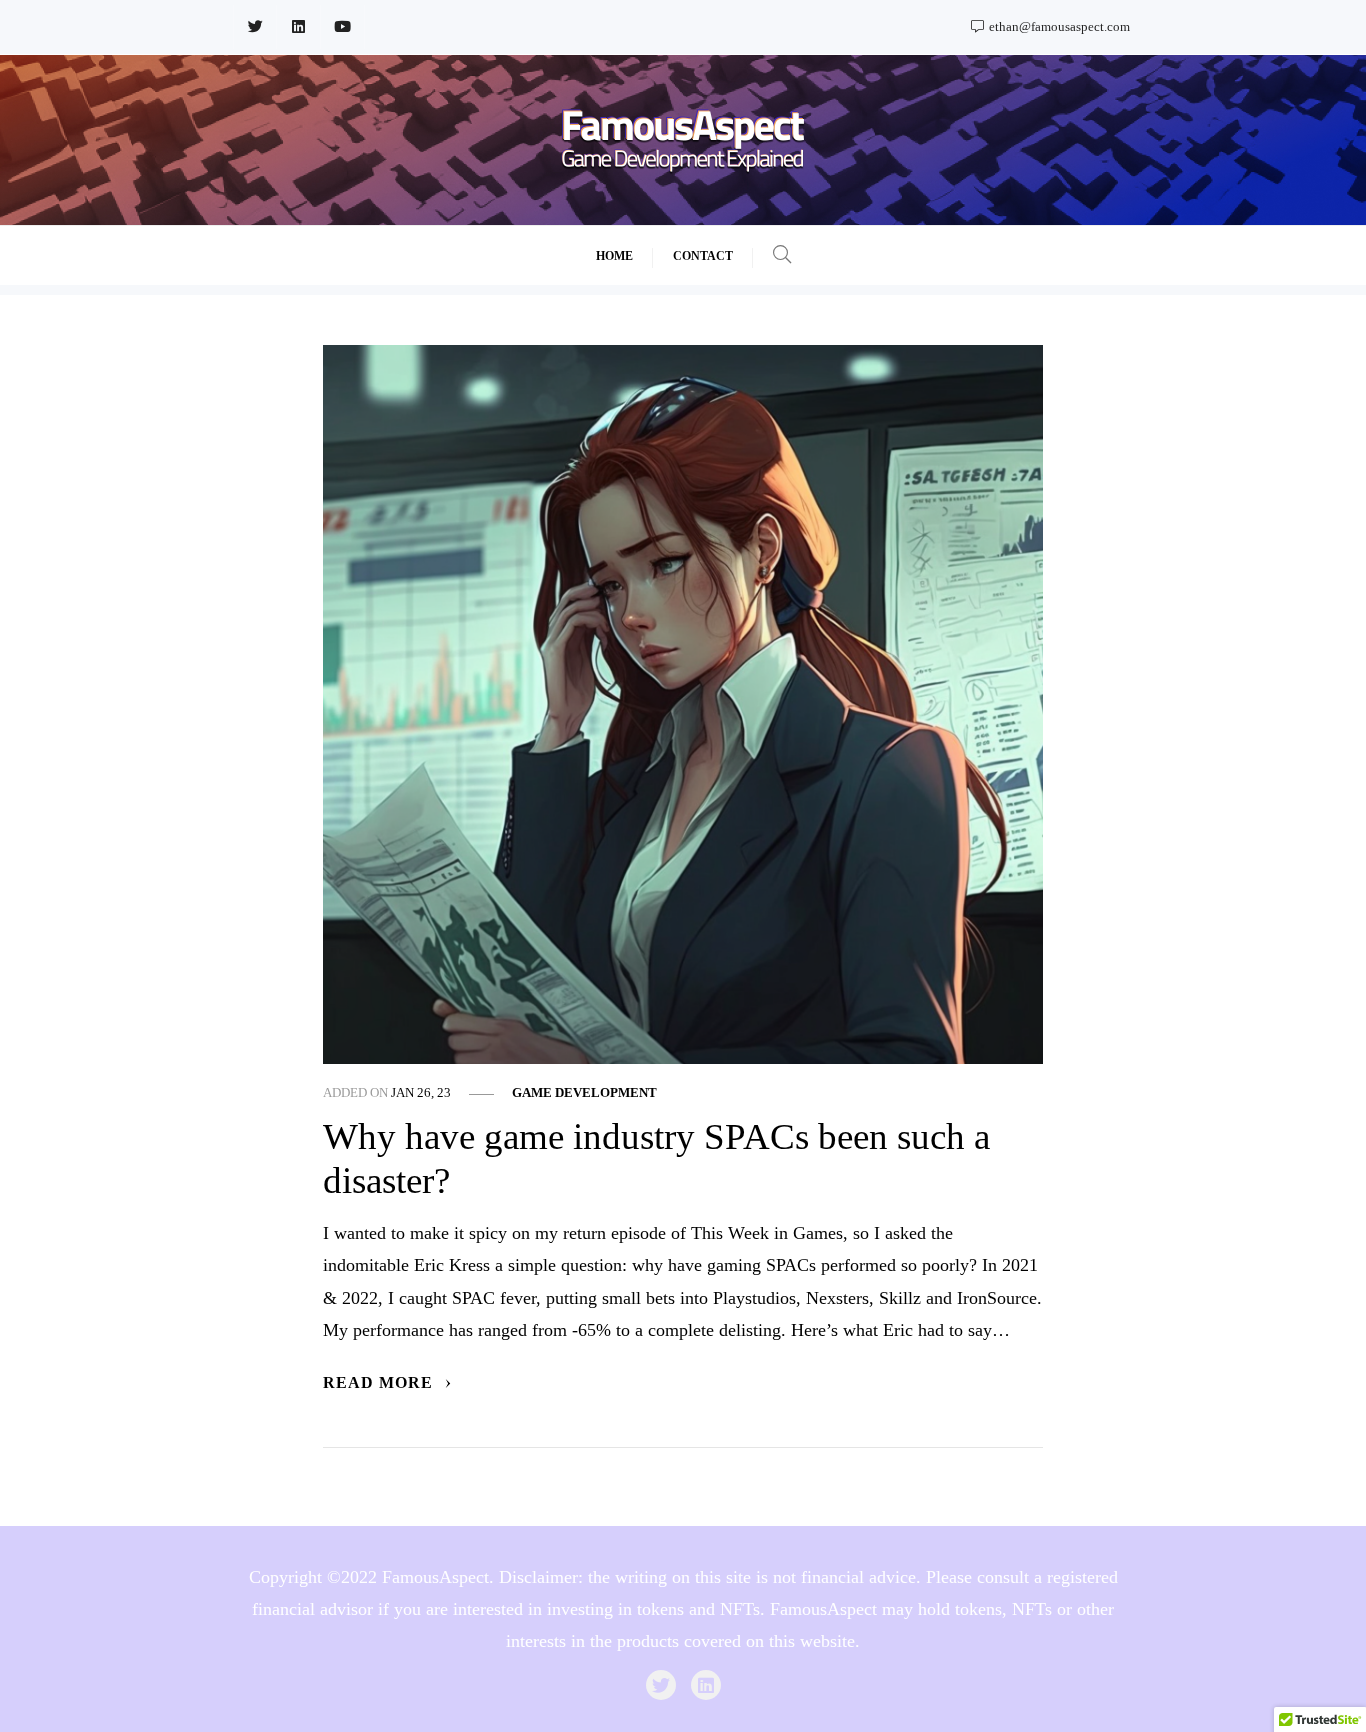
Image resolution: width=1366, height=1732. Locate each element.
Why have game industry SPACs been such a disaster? (656, 1159)
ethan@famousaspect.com (1058, 26)
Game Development (584, 1093)
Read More (380, 1383)
